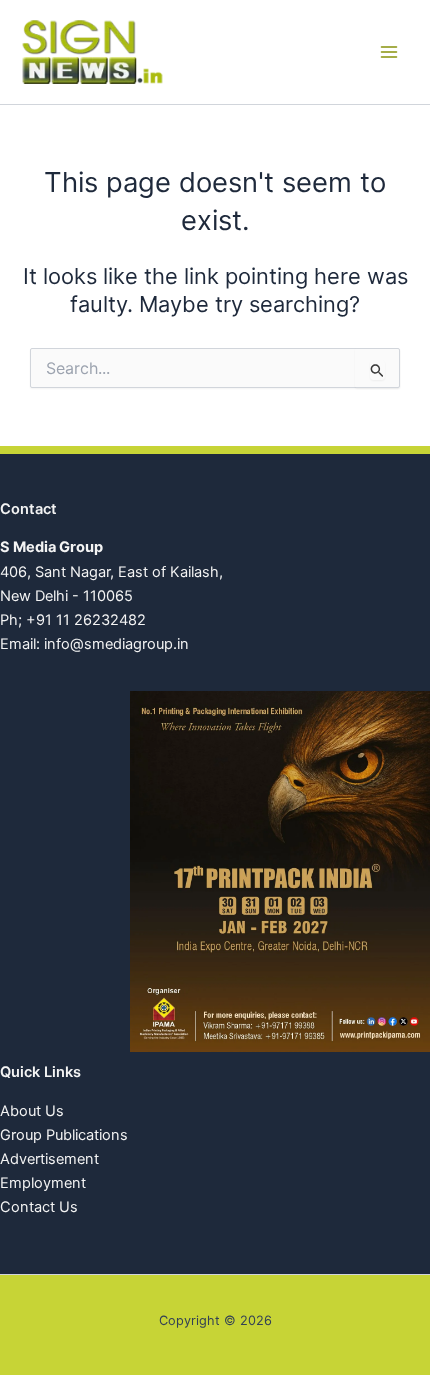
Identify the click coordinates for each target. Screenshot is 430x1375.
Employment (43, 1183)
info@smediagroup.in (116, 644)
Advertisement (49, 1159)
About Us (32, 1111)
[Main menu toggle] (389, 52)
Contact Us (39, 1207)
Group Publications (64, 1135)
